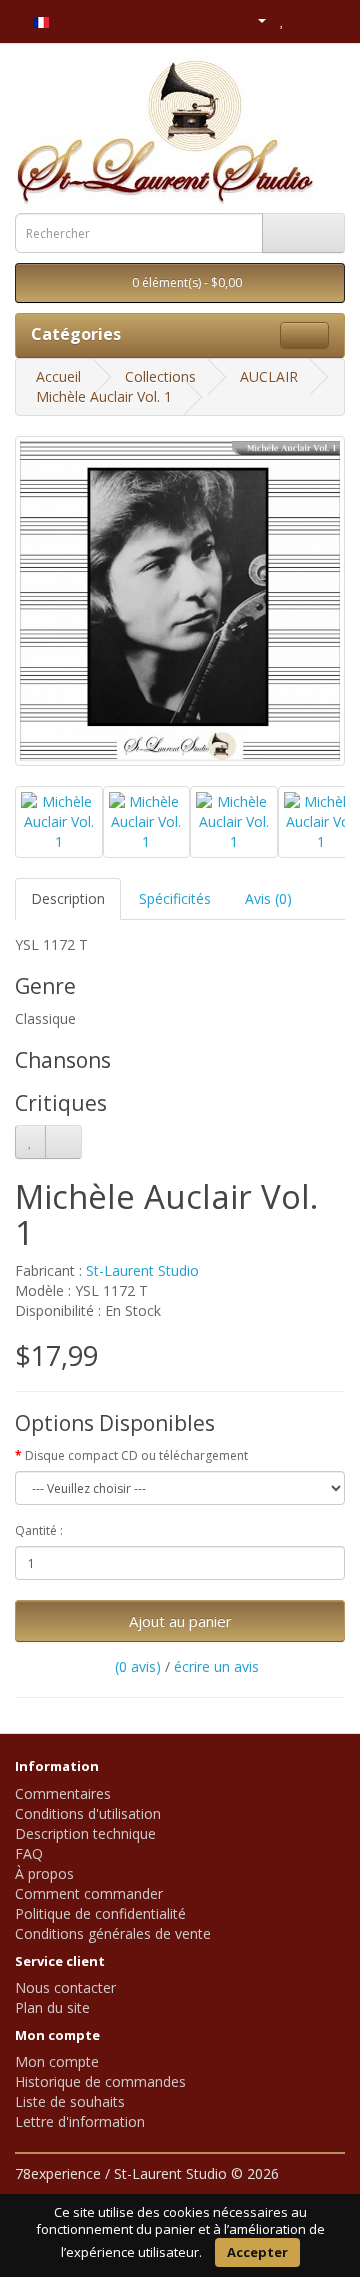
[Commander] (329, 19)
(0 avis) (138, 1666)
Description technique (85, 1833)
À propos (44, 1873)
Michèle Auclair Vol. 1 (104, 396)
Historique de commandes (100, 2081)
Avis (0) (268, 898)
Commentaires (63, 1793)
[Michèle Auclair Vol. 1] (180, 601)
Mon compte (57, 2061)
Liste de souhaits (70, 2101)
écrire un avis (216, 1666)
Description (68, 898)
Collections (160, 376)
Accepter (257, 2252)
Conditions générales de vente (113, 1933)
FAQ (29, 1853)
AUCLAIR (269, 376)
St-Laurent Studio (142, 1270)
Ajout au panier (180, 1621)
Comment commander (89, 1893)
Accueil (58, 376)
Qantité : (39, 1530)
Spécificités (175, 898)
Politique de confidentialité (100, 1913)
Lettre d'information (80, 2121)
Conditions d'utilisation (88, 1813)
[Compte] (253, 19)
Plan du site (52, 2007)
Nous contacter (65, 1987)
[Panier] (304, 19)
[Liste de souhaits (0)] (282, 19)
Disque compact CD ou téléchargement (136, 1455)
